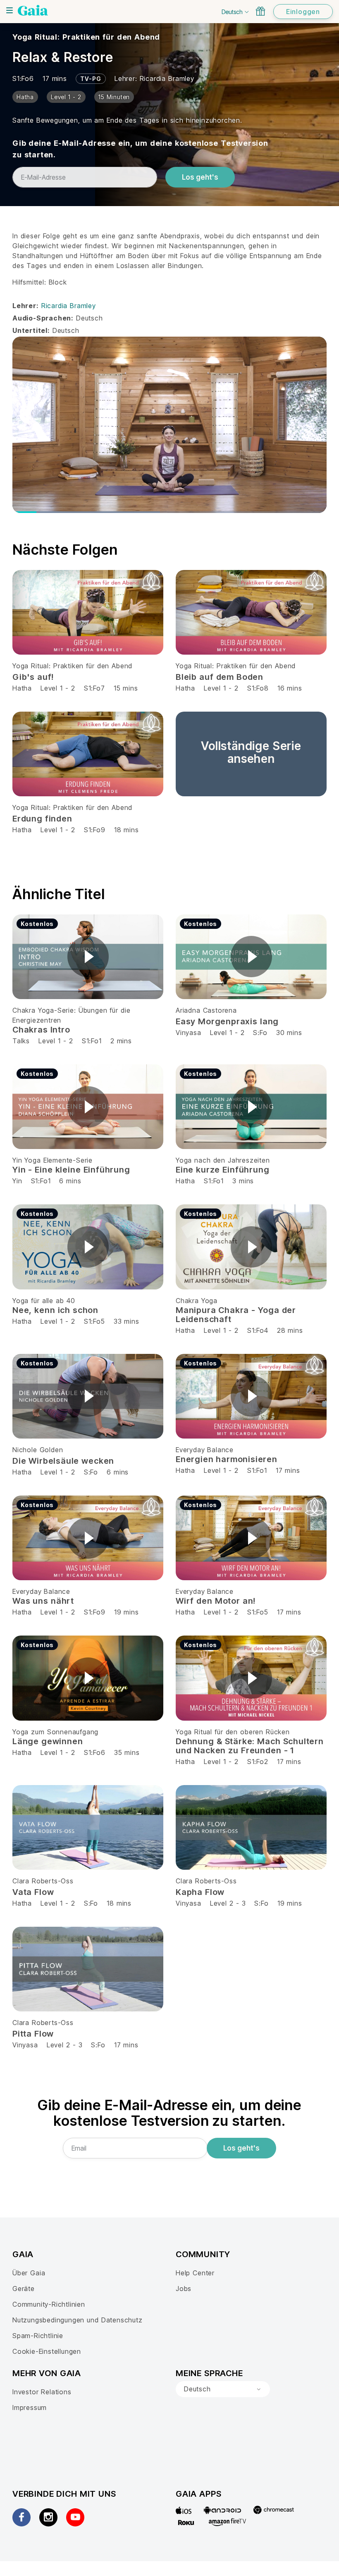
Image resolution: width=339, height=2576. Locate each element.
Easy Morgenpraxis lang (227, 1021)
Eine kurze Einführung (222, 1170)
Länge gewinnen (48, 1741)
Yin (17, 1181)
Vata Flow (33, 1892)
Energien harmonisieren (227, 1459)
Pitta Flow (33, 2034)
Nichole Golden (38, 1450)
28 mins (290, 1330)
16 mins (290, 688)
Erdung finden (42, 819)
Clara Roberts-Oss (43, 1881)
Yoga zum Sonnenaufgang (55, 1732)
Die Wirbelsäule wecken (63, 1461)
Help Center (195, 2273)
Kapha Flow (200, 1892)
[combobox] (223, 2389)
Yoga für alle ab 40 (44, 1301)
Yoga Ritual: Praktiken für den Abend (86, 37)
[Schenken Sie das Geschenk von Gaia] (260, 11)
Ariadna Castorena (206, 1010)
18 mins (127, 830)
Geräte (24, 2289)
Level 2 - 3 (228, 1903)
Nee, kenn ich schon (55, 1310)
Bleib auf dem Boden (220, 677)
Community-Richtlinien (49, 2304)
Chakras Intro (41, 1030)
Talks (21, 1041)
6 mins (70, 1181)
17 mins (288, 1470)
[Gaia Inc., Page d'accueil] (33, 10)
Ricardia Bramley (167, 78)
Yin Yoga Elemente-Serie (53, 1160)
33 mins (127, 1321)
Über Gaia (29, 2273)
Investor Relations (42, 2392)
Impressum (30, 2407)
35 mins (127, 1752)
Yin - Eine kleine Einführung (71, 1170)
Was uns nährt (43, 1601)
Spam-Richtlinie (38, 2336)
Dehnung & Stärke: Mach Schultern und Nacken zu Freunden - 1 (250, 1746)
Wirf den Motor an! (216, 1601)
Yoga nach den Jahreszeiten (223, 1160)
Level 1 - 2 (58, 688)
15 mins (126, 688)
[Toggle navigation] (10, 10)
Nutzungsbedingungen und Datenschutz (78, 2320)
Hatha (22, 688)
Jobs (184, 2289)
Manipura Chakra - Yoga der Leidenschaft (236, 1315)
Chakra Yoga (197, 1301)
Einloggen (303, 12)
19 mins (127, 1612)
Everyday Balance (205, 1450)
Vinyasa (189, 1033)
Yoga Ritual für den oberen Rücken (233, 1732)
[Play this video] (88, 957)
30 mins (289, 1033)
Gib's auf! (33, 677)
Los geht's (200, 177)
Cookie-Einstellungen (47, 2351)
